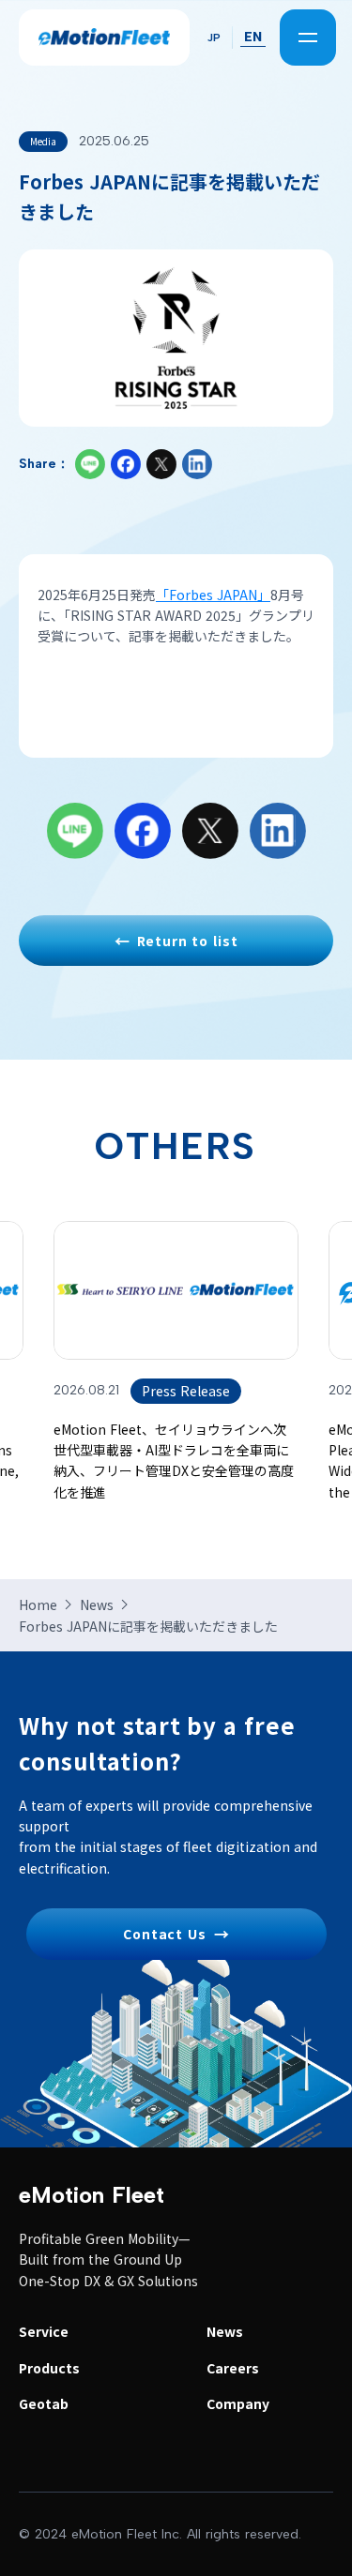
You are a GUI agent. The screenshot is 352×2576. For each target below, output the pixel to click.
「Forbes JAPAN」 (213, 595)
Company (238, 2403)
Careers (233, 2368)
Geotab (44, 2403)
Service (44, 2331)
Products (49, 2368)
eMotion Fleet (92, 2195)
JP (214, 38)
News (225, 2331)
